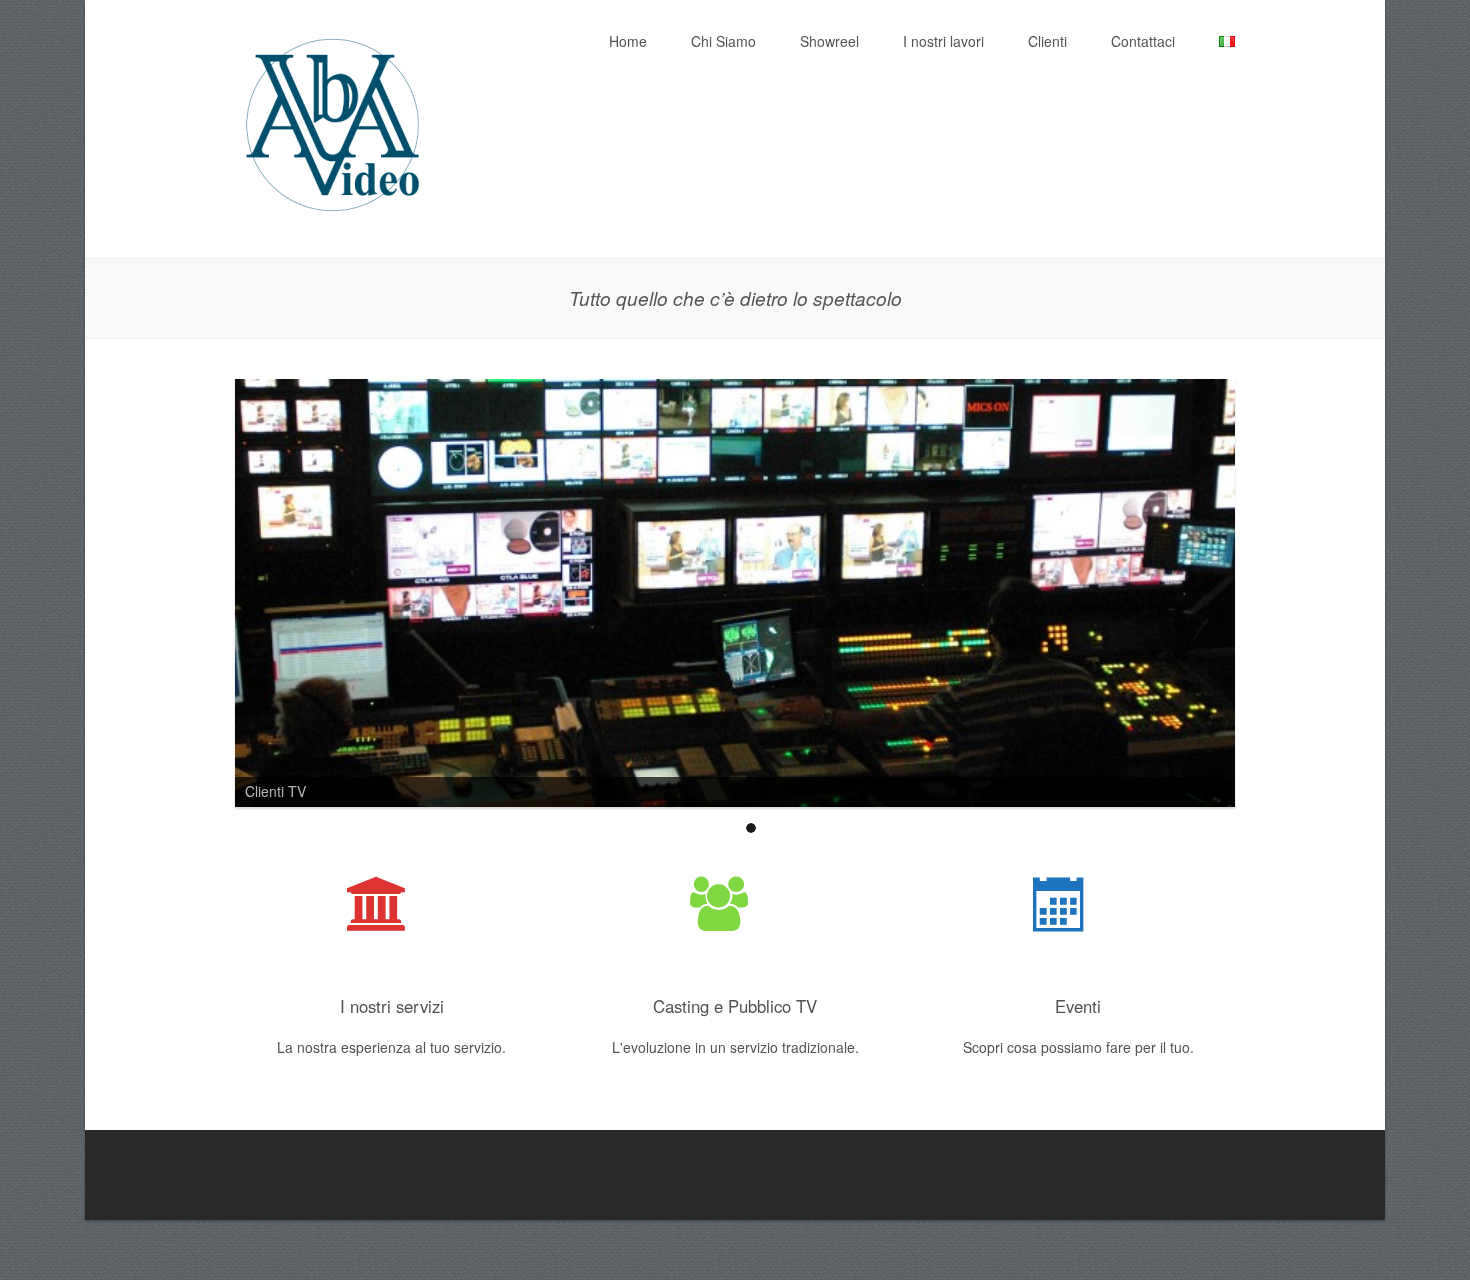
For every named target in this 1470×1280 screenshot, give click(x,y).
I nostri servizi (392, 1006)
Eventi (1078, 1006)
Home (628, 41)
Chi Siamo (723, 41)
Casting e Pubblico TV (735, 1006)
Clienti (1047, 41)
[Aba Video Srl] (335, 216)
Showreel (829, 41)
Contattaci (1143, 41)
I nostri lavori (943, 41)
